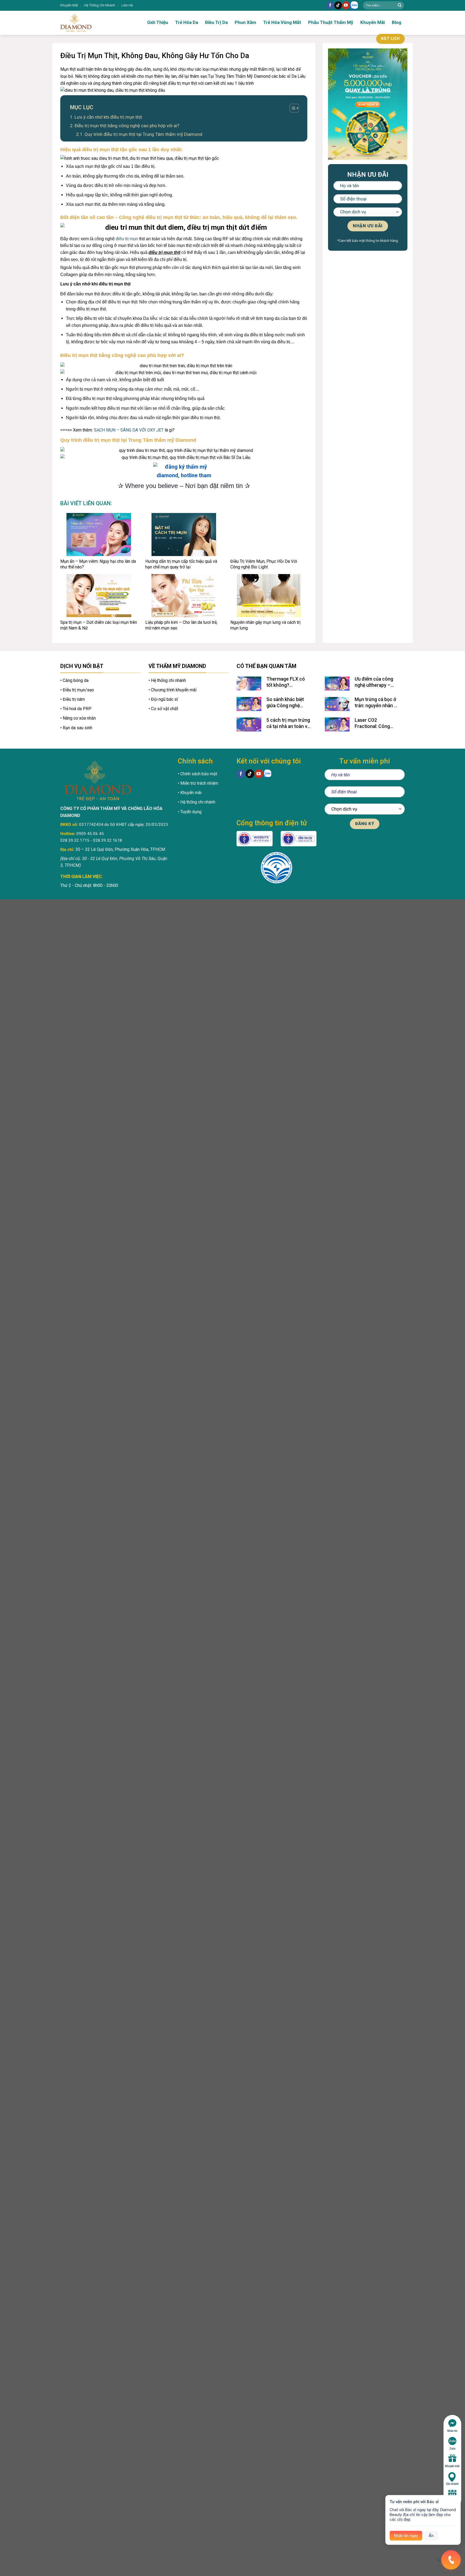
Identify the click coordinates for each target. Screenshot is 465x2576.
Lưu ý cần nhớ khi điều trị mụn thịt (108, 117)
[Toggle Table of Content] (292, 108)
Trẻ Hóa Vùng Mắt (282, 22)
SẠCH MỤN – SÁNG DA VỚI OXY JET (129, 430)
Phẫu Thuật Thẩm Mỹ (331, 22)
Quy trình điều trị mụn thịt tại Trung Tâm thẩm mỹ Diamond (143, 134)
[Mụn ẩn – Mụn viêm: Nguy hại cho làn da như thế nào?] (99, 535)
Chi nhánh (452, 2484)
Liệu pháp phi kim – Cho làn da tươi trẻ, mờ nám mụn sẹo (181, 625)
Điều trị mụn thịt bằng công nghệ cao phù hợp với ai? (127, 126)
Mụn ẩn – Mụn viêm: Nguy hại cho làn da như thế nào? (98, 564)
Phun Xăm (245, 22)
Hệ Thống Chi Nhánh (100, 5)
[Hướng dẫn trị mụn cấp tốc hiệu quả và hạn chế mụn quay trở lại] (184, 535)
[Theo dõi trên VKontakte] (354, 6)
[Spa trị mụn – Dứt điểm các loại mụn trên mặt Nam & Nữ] (99, 596)
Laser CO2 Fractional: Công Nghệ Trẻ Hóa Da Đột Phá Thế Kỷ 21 (377, 723)
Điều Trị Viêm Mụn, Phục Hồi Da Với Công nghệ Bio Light (264, 564)
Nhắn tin (452, 2431)
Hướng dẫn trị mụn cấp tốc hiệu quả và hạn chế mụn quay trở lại (181, 564)
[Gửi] (400, 5)
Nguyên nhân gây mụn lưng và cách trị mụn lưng (265, 625)
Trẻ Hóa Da (187, 22)
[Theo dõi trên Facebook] (330, 5)
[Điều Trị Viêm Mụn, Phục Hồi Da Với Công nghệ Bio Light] (269, 535)
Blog (397, 22)
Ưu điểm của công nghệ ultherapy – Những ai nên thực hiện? (374, 682)
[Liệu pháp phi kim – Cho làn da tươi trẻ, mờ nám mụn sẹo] (184, 596)
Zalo (452, 2449)
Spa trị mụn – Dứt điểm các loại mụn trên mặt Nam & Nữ (99, 625)
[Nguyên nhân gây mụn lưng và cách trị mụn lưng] (269, 596)
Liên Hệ (127, 5)
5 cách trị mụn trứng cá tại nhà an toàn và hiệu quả (288, 723)
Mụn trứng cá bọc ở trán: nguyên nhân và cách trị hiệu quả (377, 703)
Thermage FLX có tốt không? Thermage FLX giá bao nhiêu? (286, 682)
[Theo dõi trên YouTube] (346, 5)
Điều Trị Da (216, 22)
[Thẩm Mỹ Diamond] (93, 23)
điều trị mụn (127, 239)
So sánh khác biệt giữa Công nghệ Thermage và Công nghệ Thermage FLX (288, 703)
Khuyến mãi (452, 2466)
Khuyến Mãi (69, 5)
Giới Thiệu (158, 22)
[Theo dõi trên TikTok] (338, 5)
